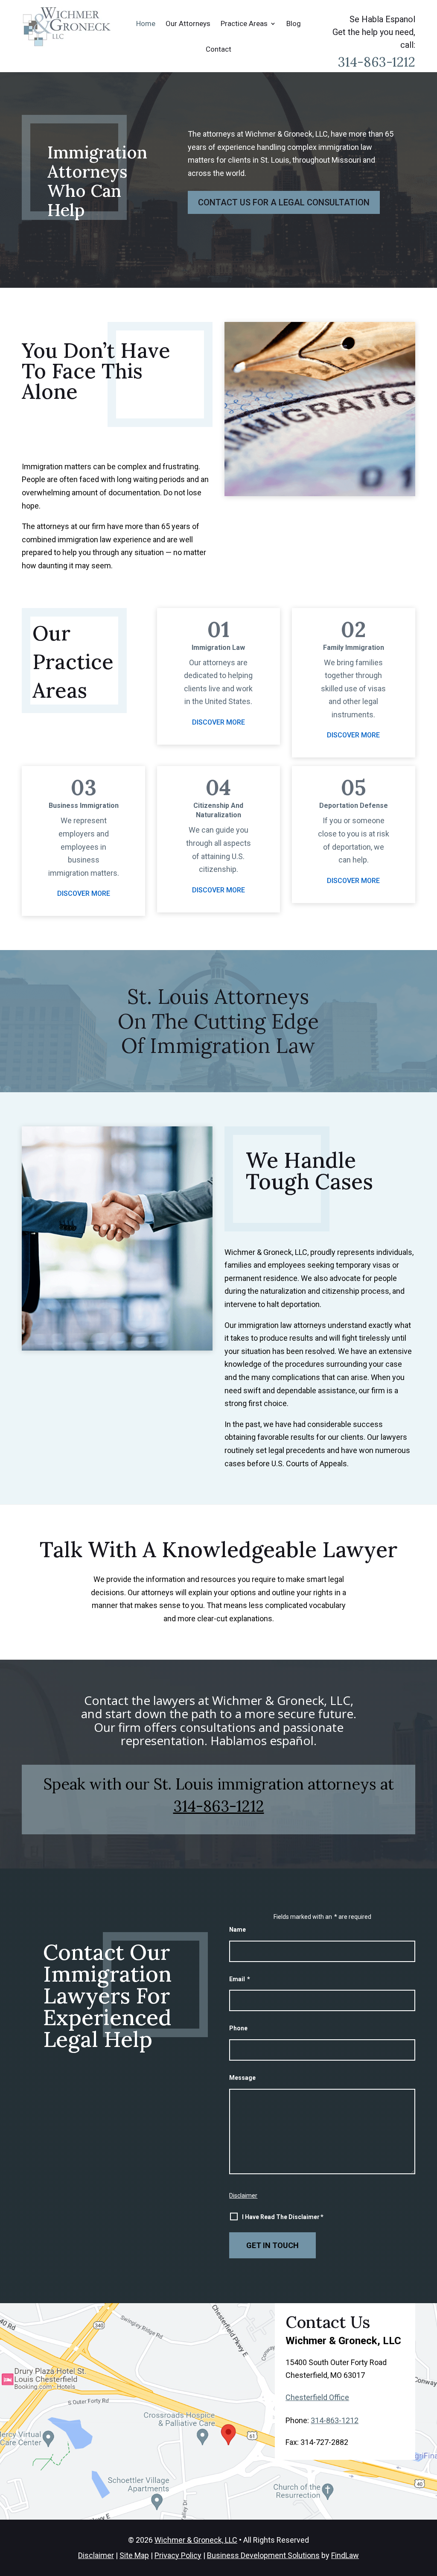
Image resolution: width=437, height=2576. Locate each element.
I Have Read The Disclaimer (283, 2217)
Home (146, 23)
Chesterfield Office (317, 2397)
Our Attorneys (188, 23)
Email (240, 1979)
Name (237, 1930)
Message (242, 2078)
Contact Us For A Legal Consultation (284, 202)
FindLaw (345, 2555)
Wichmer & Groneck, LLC (196, 2540)
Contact (218, 49)
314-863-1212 (377, 62)
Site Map (134, 2555)
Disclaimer (243, 2196)
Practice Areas (244, 23)
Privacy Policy (178, 2555)
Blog (294, 23)
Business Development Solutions (263, 2555)
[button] (427, 2566)
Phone (238, 2028)
